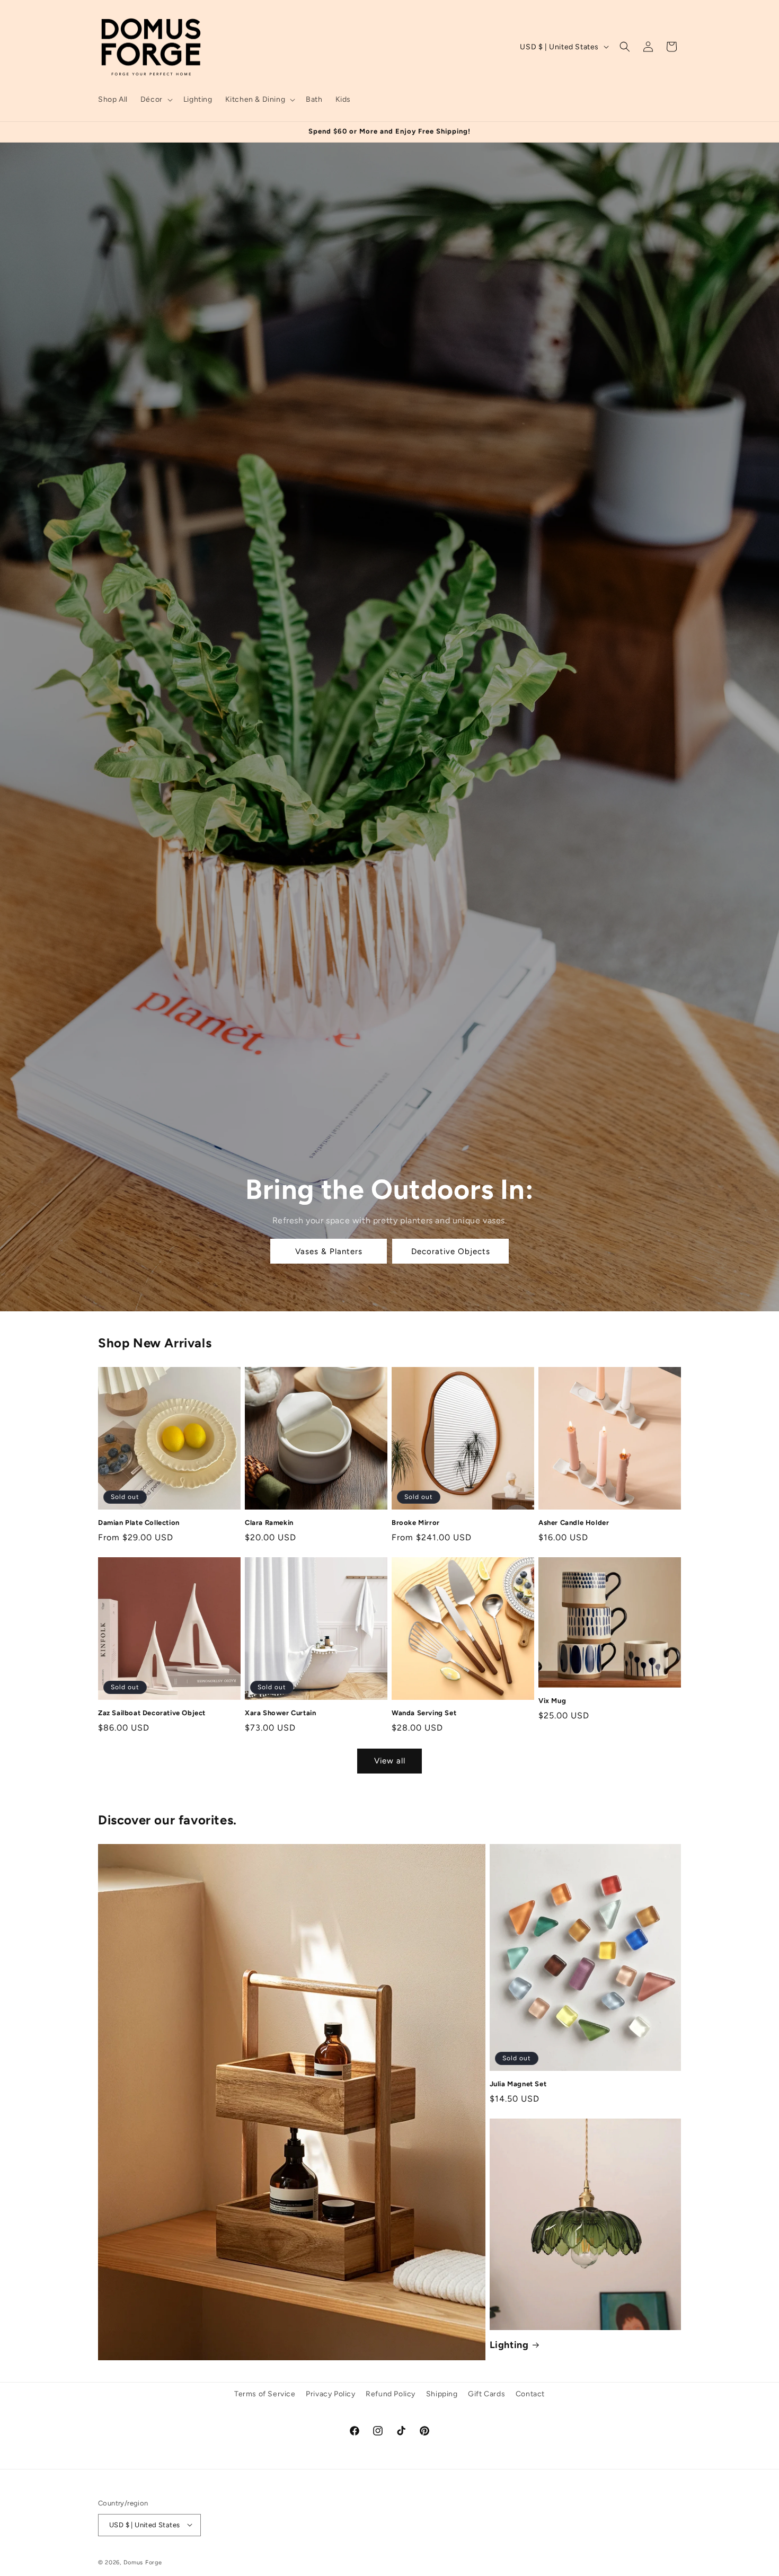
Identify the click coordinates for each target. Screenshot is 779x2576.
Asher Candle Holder (574, 1523)
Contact (530, 2394)
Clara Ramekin (269, 1523)
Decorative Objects (450, 1251)
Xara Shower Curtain (280, 1713)
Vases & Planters (328, 1251)
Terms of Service (265, 2394)
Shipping (442, 2394)
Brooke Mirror (416, 1523)
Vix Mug (552, 1701)
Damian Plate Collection (139, 1523)
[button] (156, 100)
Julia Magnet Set (518, 2084)
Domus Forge (143, 2562)
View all (390, 1761)
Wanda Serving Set (424, 1713)
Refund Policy (391, 2394)
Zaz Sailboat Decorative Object (152, 1713)
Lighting (509, 2345)
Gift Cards (486, 2394)
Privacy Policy (330, 2394)
